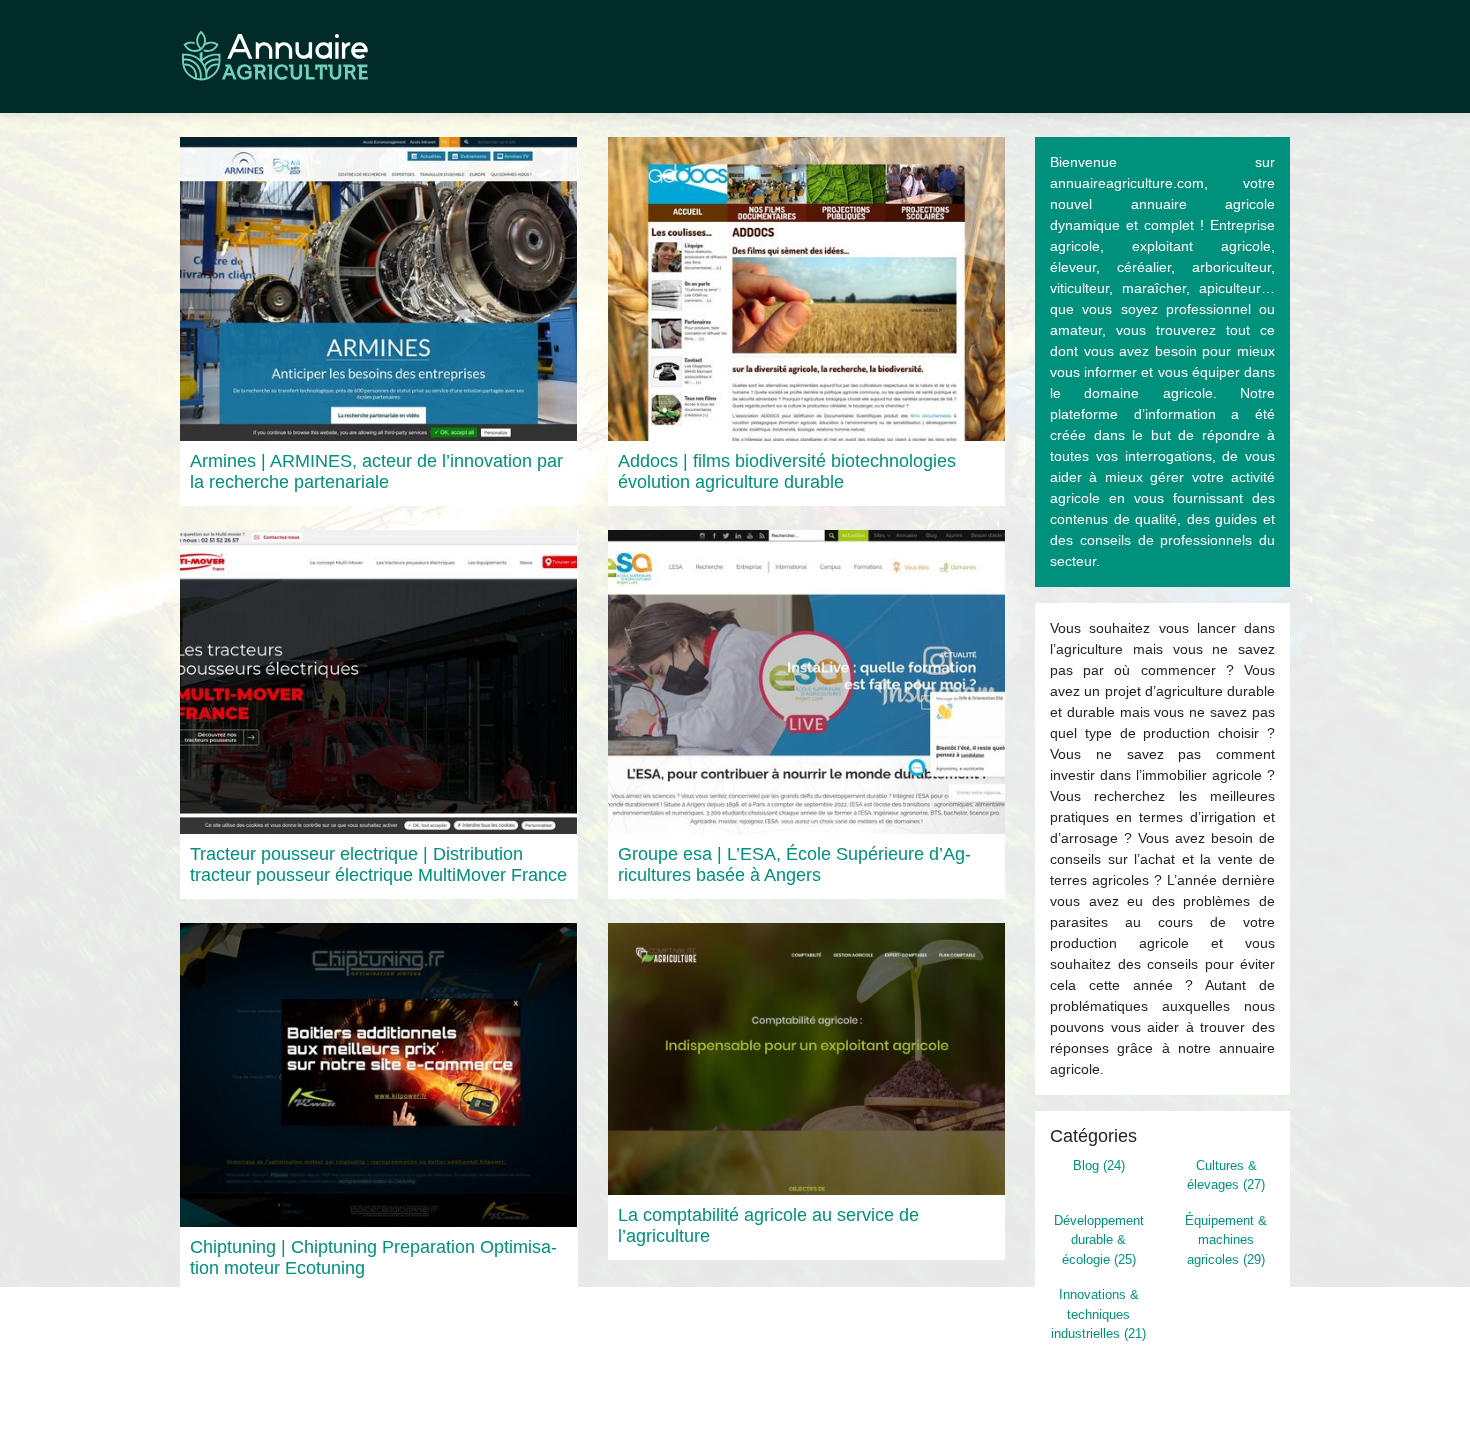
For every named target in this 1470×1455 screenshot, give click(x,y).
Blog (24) (1099, 1165)
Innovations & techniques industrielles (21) (1098, 1314)
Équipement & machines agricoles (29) (1226, 1240)
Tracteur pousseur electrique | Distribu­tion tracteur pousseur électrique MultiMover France (378, 865)
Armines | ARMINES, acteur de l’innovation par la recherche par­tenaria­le (376, 472)
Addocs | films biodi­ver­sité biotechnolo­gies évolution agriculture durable (787, 472)
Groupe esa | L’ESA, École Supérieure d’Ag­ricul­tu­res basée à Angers (794, 865)
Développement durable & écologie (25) (1099, 1240)
